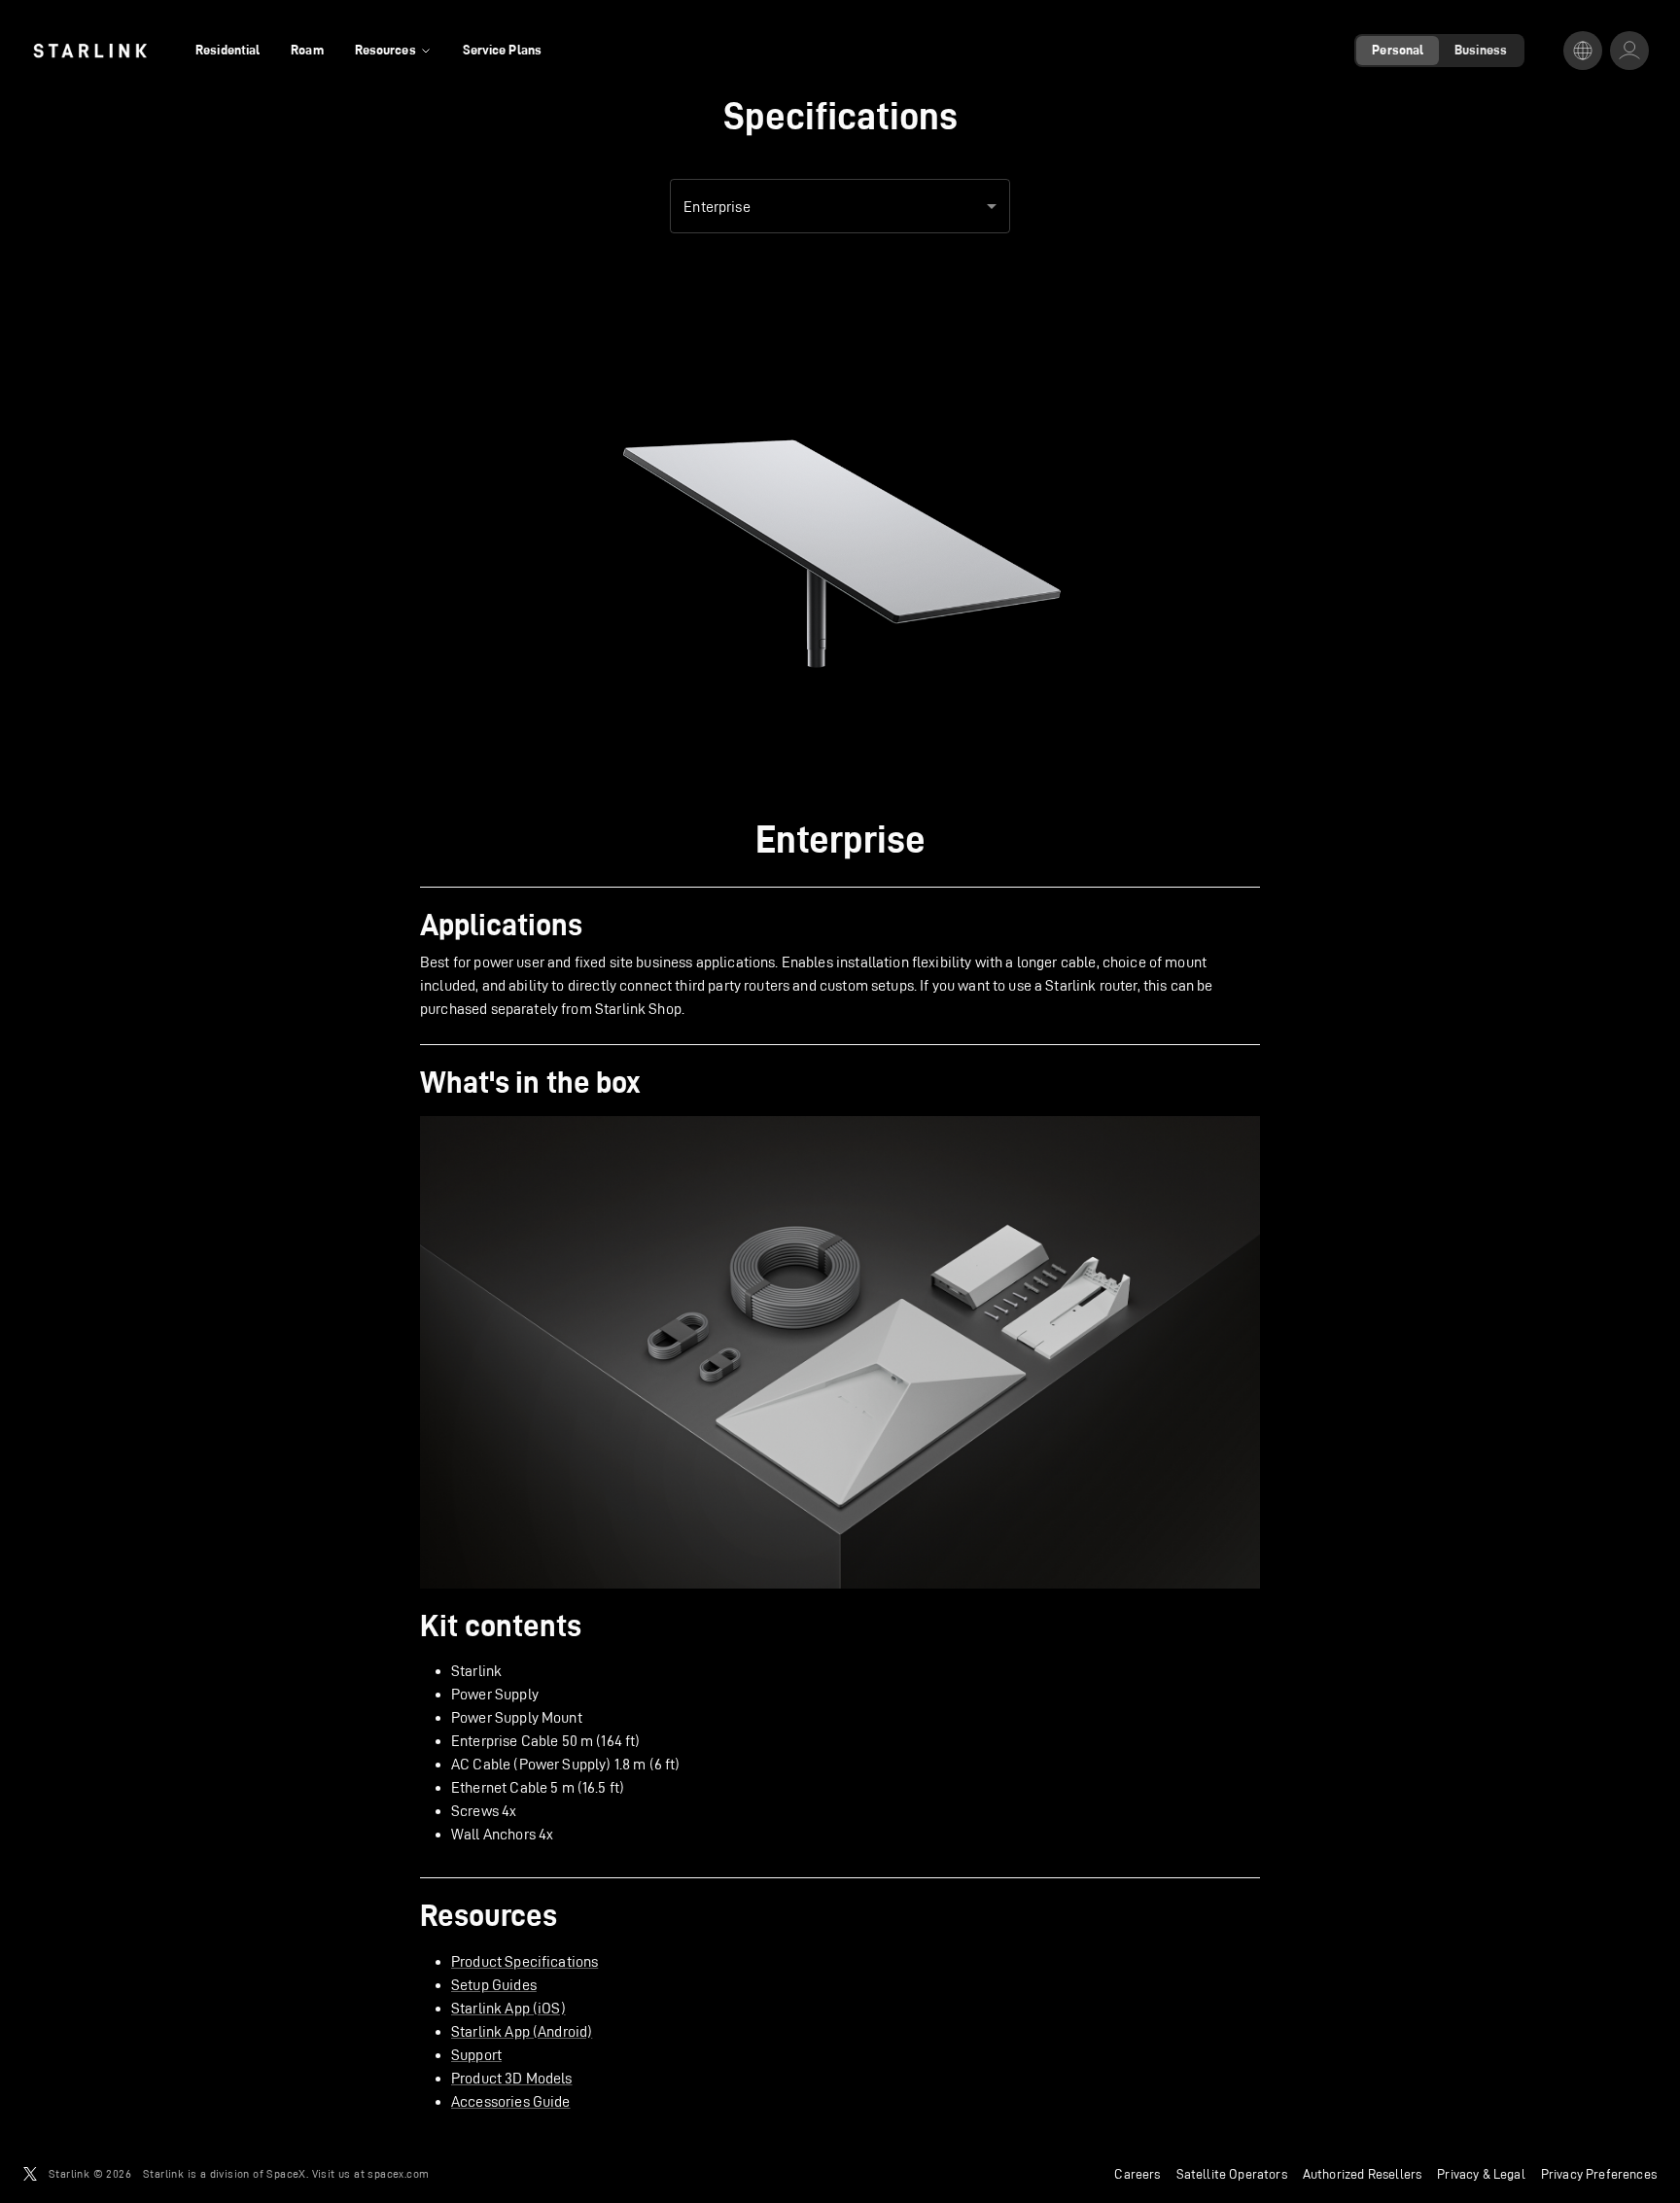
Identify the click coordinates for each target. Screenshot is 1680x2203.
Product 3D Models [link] (512, 2078)
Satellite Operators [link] (1232, 2174)
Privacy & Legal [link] (1481, 2174)
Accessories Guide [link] (511, 2101)
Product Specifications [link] (525, 1961)
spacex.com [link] (398, 2173)
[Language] (1583, 51)
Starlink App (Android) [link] (522, 2031)
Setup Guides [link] (494, 1985)
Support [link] (476, 2055)
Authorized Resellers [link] (1362, 2174)
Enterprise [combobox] (717, 207)
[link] (90, 51)
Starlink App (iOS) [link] (508, 2008)
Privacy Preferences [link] (1599, 2174)
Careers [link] (1137, 2174)
